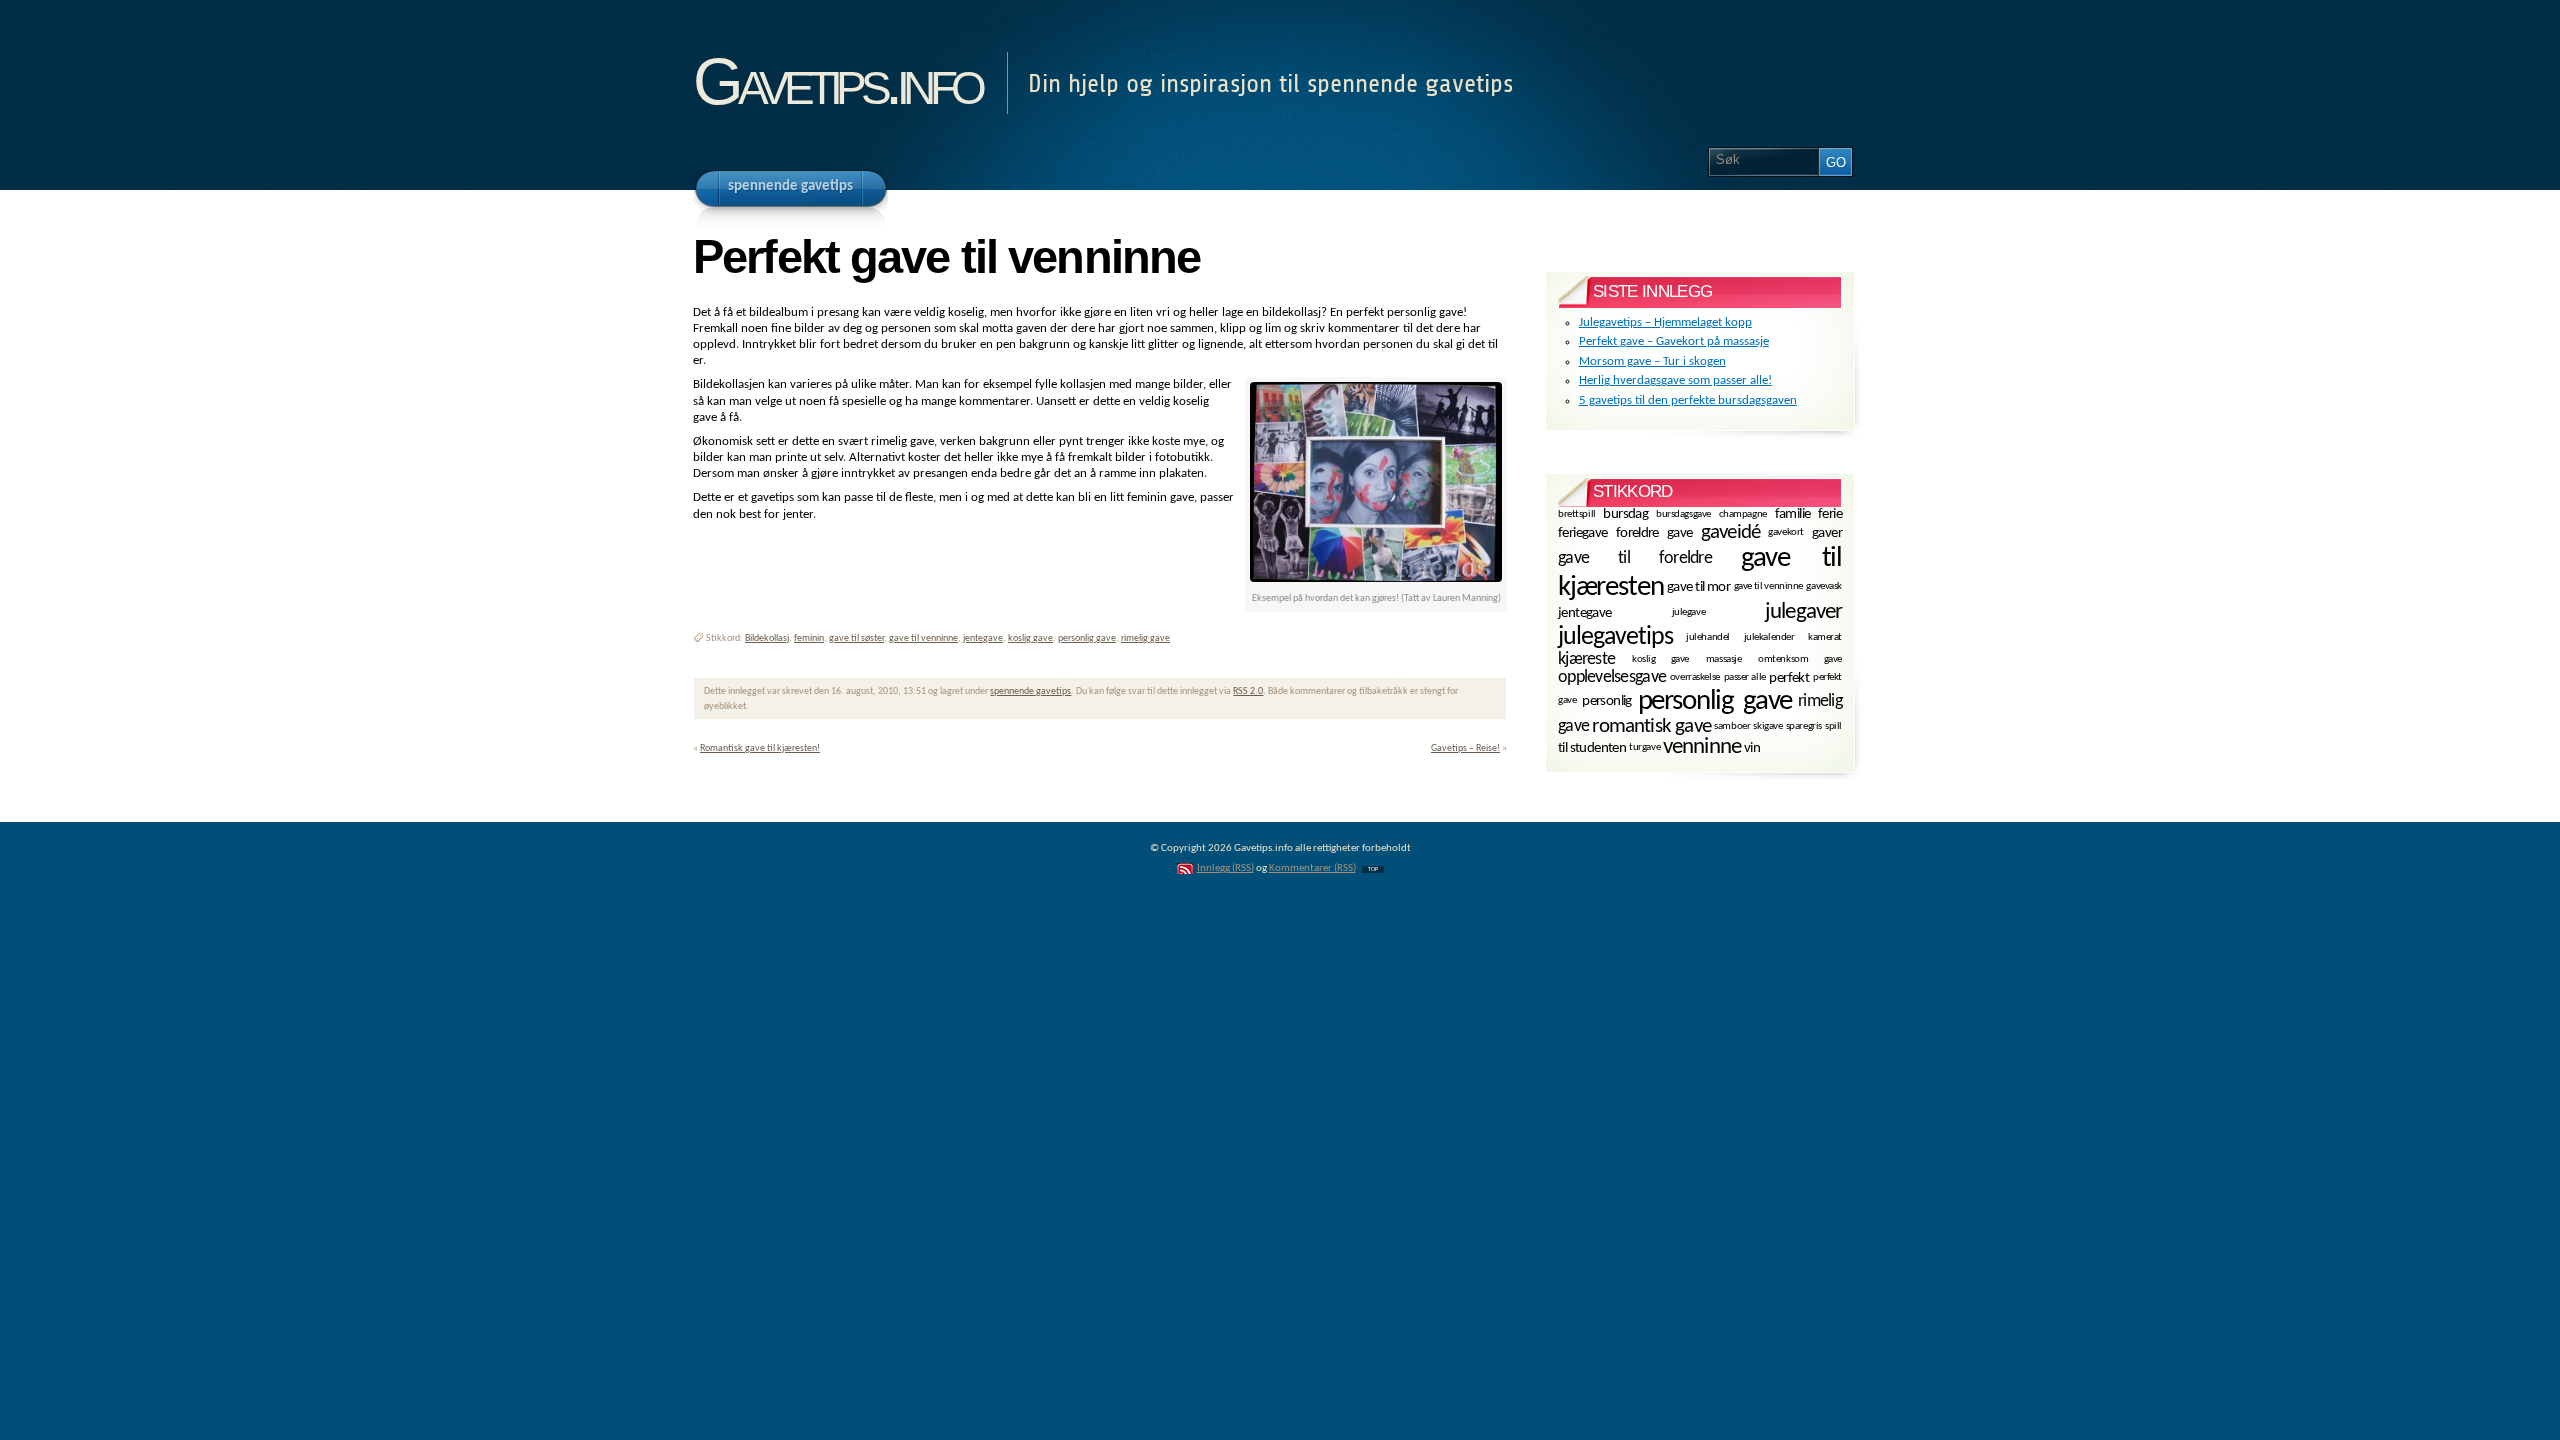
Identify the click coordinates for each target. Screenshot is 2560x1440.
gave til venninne (923, 638)
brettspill (1577, 513)
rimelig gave (1145, 638)
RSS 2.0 (1248, 691)
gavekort (1786, 532)
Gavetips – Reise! (1465, 748)
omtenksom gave (1800, 659)
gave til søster (856, 638)
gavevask (1824, 586)
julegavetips (1615, 637)
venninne (1702, 747)
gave (1680, 533)
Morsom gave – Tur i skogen (1652, 361)
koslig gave (1030, 638)
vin (1752, 748)
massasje (1724, 659)
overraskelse (1695, 677)
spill (1833, 726)
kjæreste (1586, 659)
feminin (809, 638)
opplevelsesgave (1612, 677)
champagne (1743, 513)
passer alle (1745, 677)
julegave (1689, 612)
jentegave (983, 638)
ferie (1830, 514)
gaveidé (1730, 532)
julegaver (1803, 612)
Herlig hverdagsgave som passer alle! (1675, 380)
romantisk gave (1651, 726)
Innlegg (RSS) (1225, 868)
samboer (1732, 726)
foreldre (1637, 533)
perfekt (1789, 678)
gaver (1827, 533)
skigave (1767, 726)
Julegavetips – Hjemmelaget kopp (1665, 322)
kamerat (1825, 637)
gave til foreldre (1635, 557)
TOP (1373, 869)
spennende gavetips (1030, 691)
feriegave (1583, 533)
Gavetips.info (837, 81)
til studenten (1592, 748)
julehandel (1708, 637)
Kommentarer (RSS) (1312, 868)
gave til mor (1698, 587)
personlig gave (1087, 638)
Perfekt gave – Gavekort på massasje (1674, 341)
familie (1793, 514)
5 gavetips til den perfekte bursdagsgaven (1688, 400)
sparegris (1804, 726)
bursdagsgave (1683, 513)
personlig (1607, 701)
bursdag (1625, 514)
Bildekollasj (767, 638)
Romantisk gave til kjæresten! (760, 748)
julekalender (1769, 637)
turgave (1644, 747)
